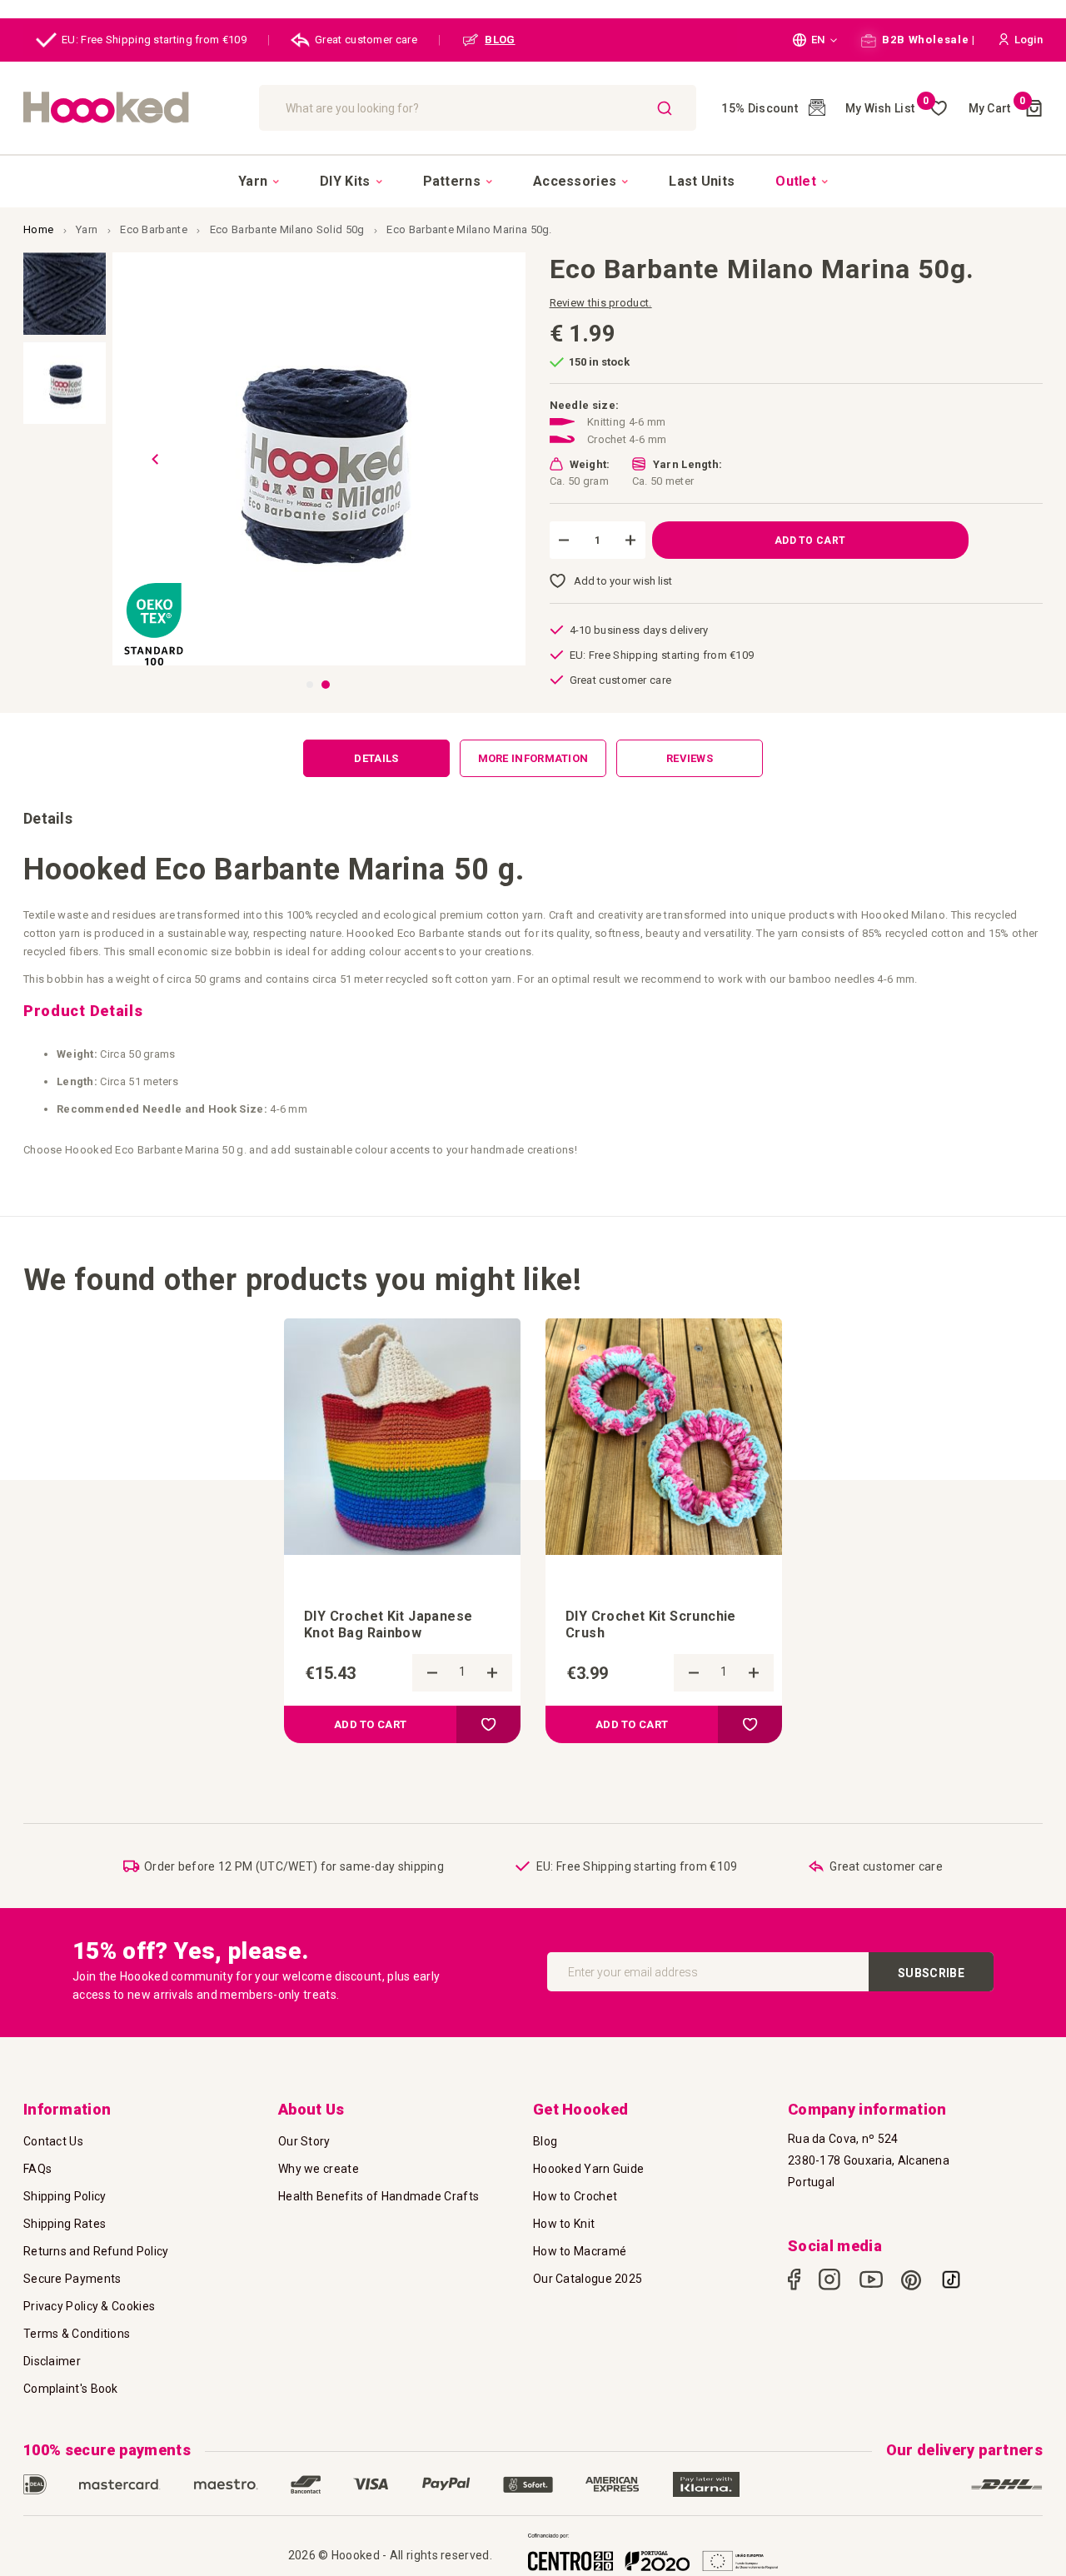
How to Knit (564, 2224)
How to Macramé (580, 2251)
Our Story (304, 2141)
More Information (533, 758)
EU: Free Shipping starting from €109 (154, 40)
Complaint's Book (71, 2389)
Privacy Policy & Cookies (89, 2306)
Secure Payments (72, 2279)
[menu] (533, 181)
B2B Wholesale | (927, 40)
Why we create (319, 2169)
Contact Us (53, 2141)
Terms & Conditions (77, 2334)
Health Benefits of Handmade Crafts (379, 2196)
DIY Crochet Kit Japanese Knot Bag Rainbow (388, 1624)
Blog (545, 2141)
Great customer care (366, 40)
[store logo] (133, 108)
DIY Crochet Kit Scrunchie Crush (651, 1624)
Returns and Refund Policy (96, 2251)
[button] (815, 40)
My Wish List (887, 108)
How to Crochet (575, 2196)
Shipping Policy (65, 2196)
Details (376, 758)
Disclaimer (52, 2361)
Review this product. (601, 303)
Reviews (690, 758)
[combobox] (478, 108)
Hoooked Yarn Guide (588, 2169)
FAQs (37, 2169)
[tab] (376, 758)
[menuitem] (259, 182)
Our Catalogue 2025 (588, 2279)
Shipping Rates (65, 2224)
